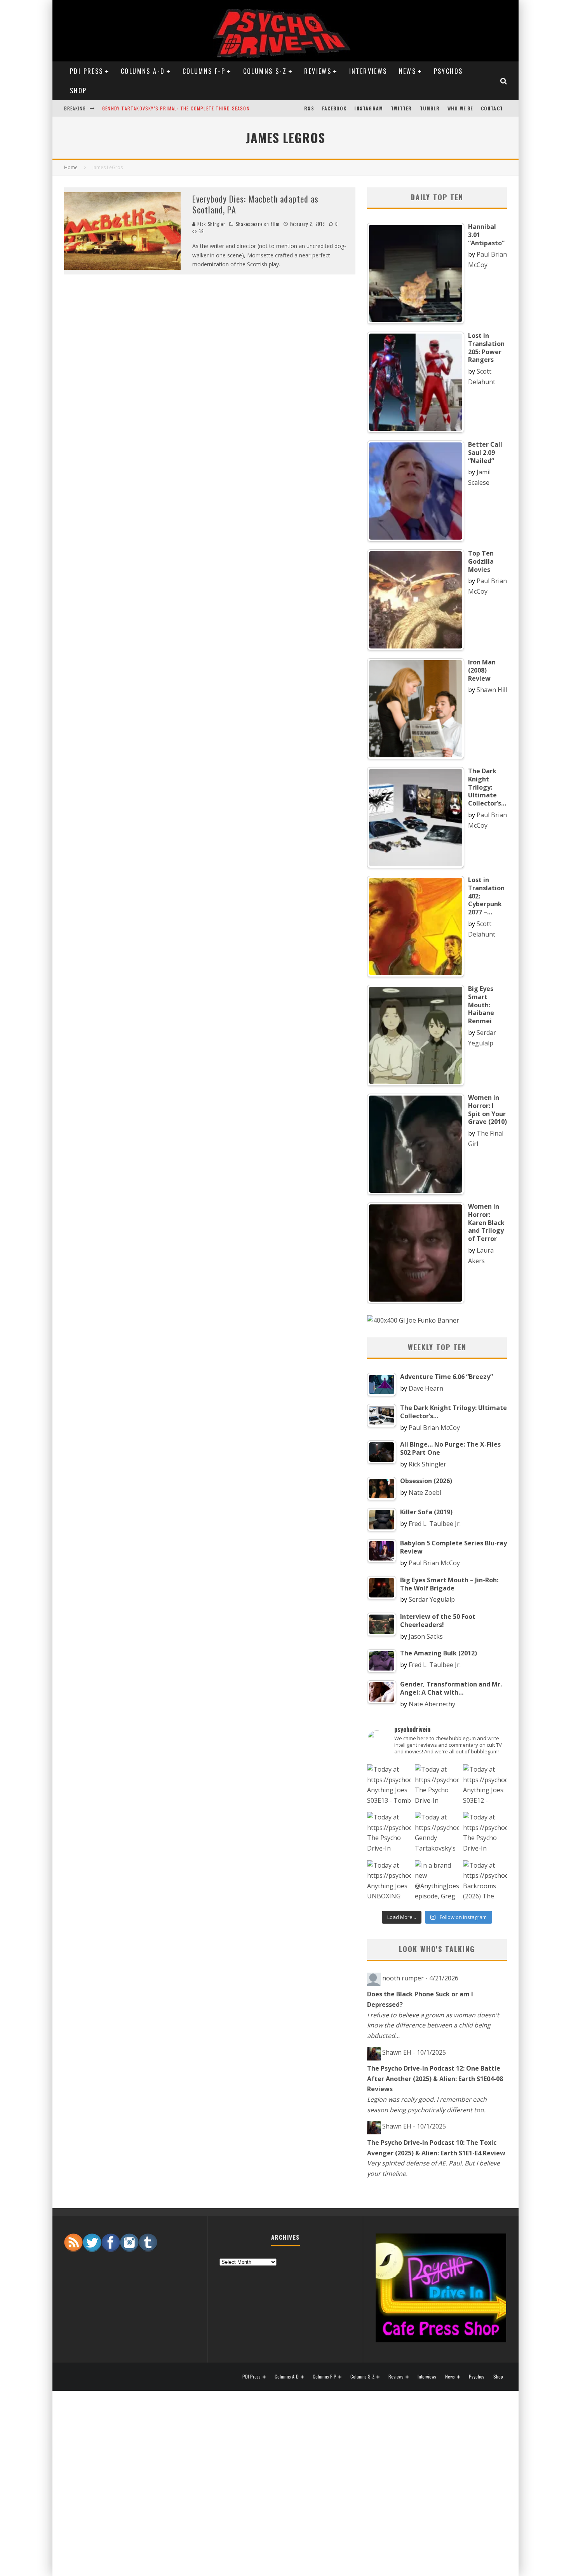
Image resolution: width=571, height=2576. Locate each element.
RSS (309, 108)
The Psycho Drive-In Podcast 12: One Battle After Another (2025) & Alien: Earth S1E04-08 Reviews (435, 2079)
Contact (492, 108)
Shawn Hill (492, 690)
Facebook (334, 108)
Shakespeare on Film (258, 224)
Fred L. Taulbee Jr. (435, 1524)
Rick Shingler (211, 224)
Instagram (369, 108)
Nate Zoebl (425, 1492)
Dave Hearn (426, 1388)
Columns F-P (204, 71)
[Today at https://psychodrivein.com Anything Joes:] (389, 1786)
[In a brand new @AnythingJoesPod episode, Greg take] (437, 1882)
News (408, 71)
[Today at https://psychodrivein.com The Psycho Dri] (437, 1786)
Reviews (318, 71)
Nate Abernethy (432, 1704)
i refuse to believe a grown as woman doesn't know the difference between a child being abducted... (433, 2025)
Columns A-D (143, 71)
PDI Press (87, 71)
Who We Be (460, 108)
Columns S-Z (265, 71)
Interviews (368, 71)
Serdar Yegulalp (432, 1599)
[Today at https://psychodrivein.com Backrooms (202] (485, 1882)
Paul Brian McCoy (434, 1428)
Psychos (448, 71)
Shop (78, 91)
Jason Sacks (426, 1636)
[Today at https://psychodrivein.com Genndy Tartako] (437, 1834)
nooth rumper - (420, 1978)
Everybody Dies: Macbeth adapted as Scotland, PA (255, 204)
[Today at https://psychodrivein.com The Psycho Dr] (389, 1834)
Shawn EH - (414, 2052)
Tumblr (430, 108)
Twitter (401, 108)
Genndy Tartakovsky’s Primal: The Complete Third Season (176, 108)
